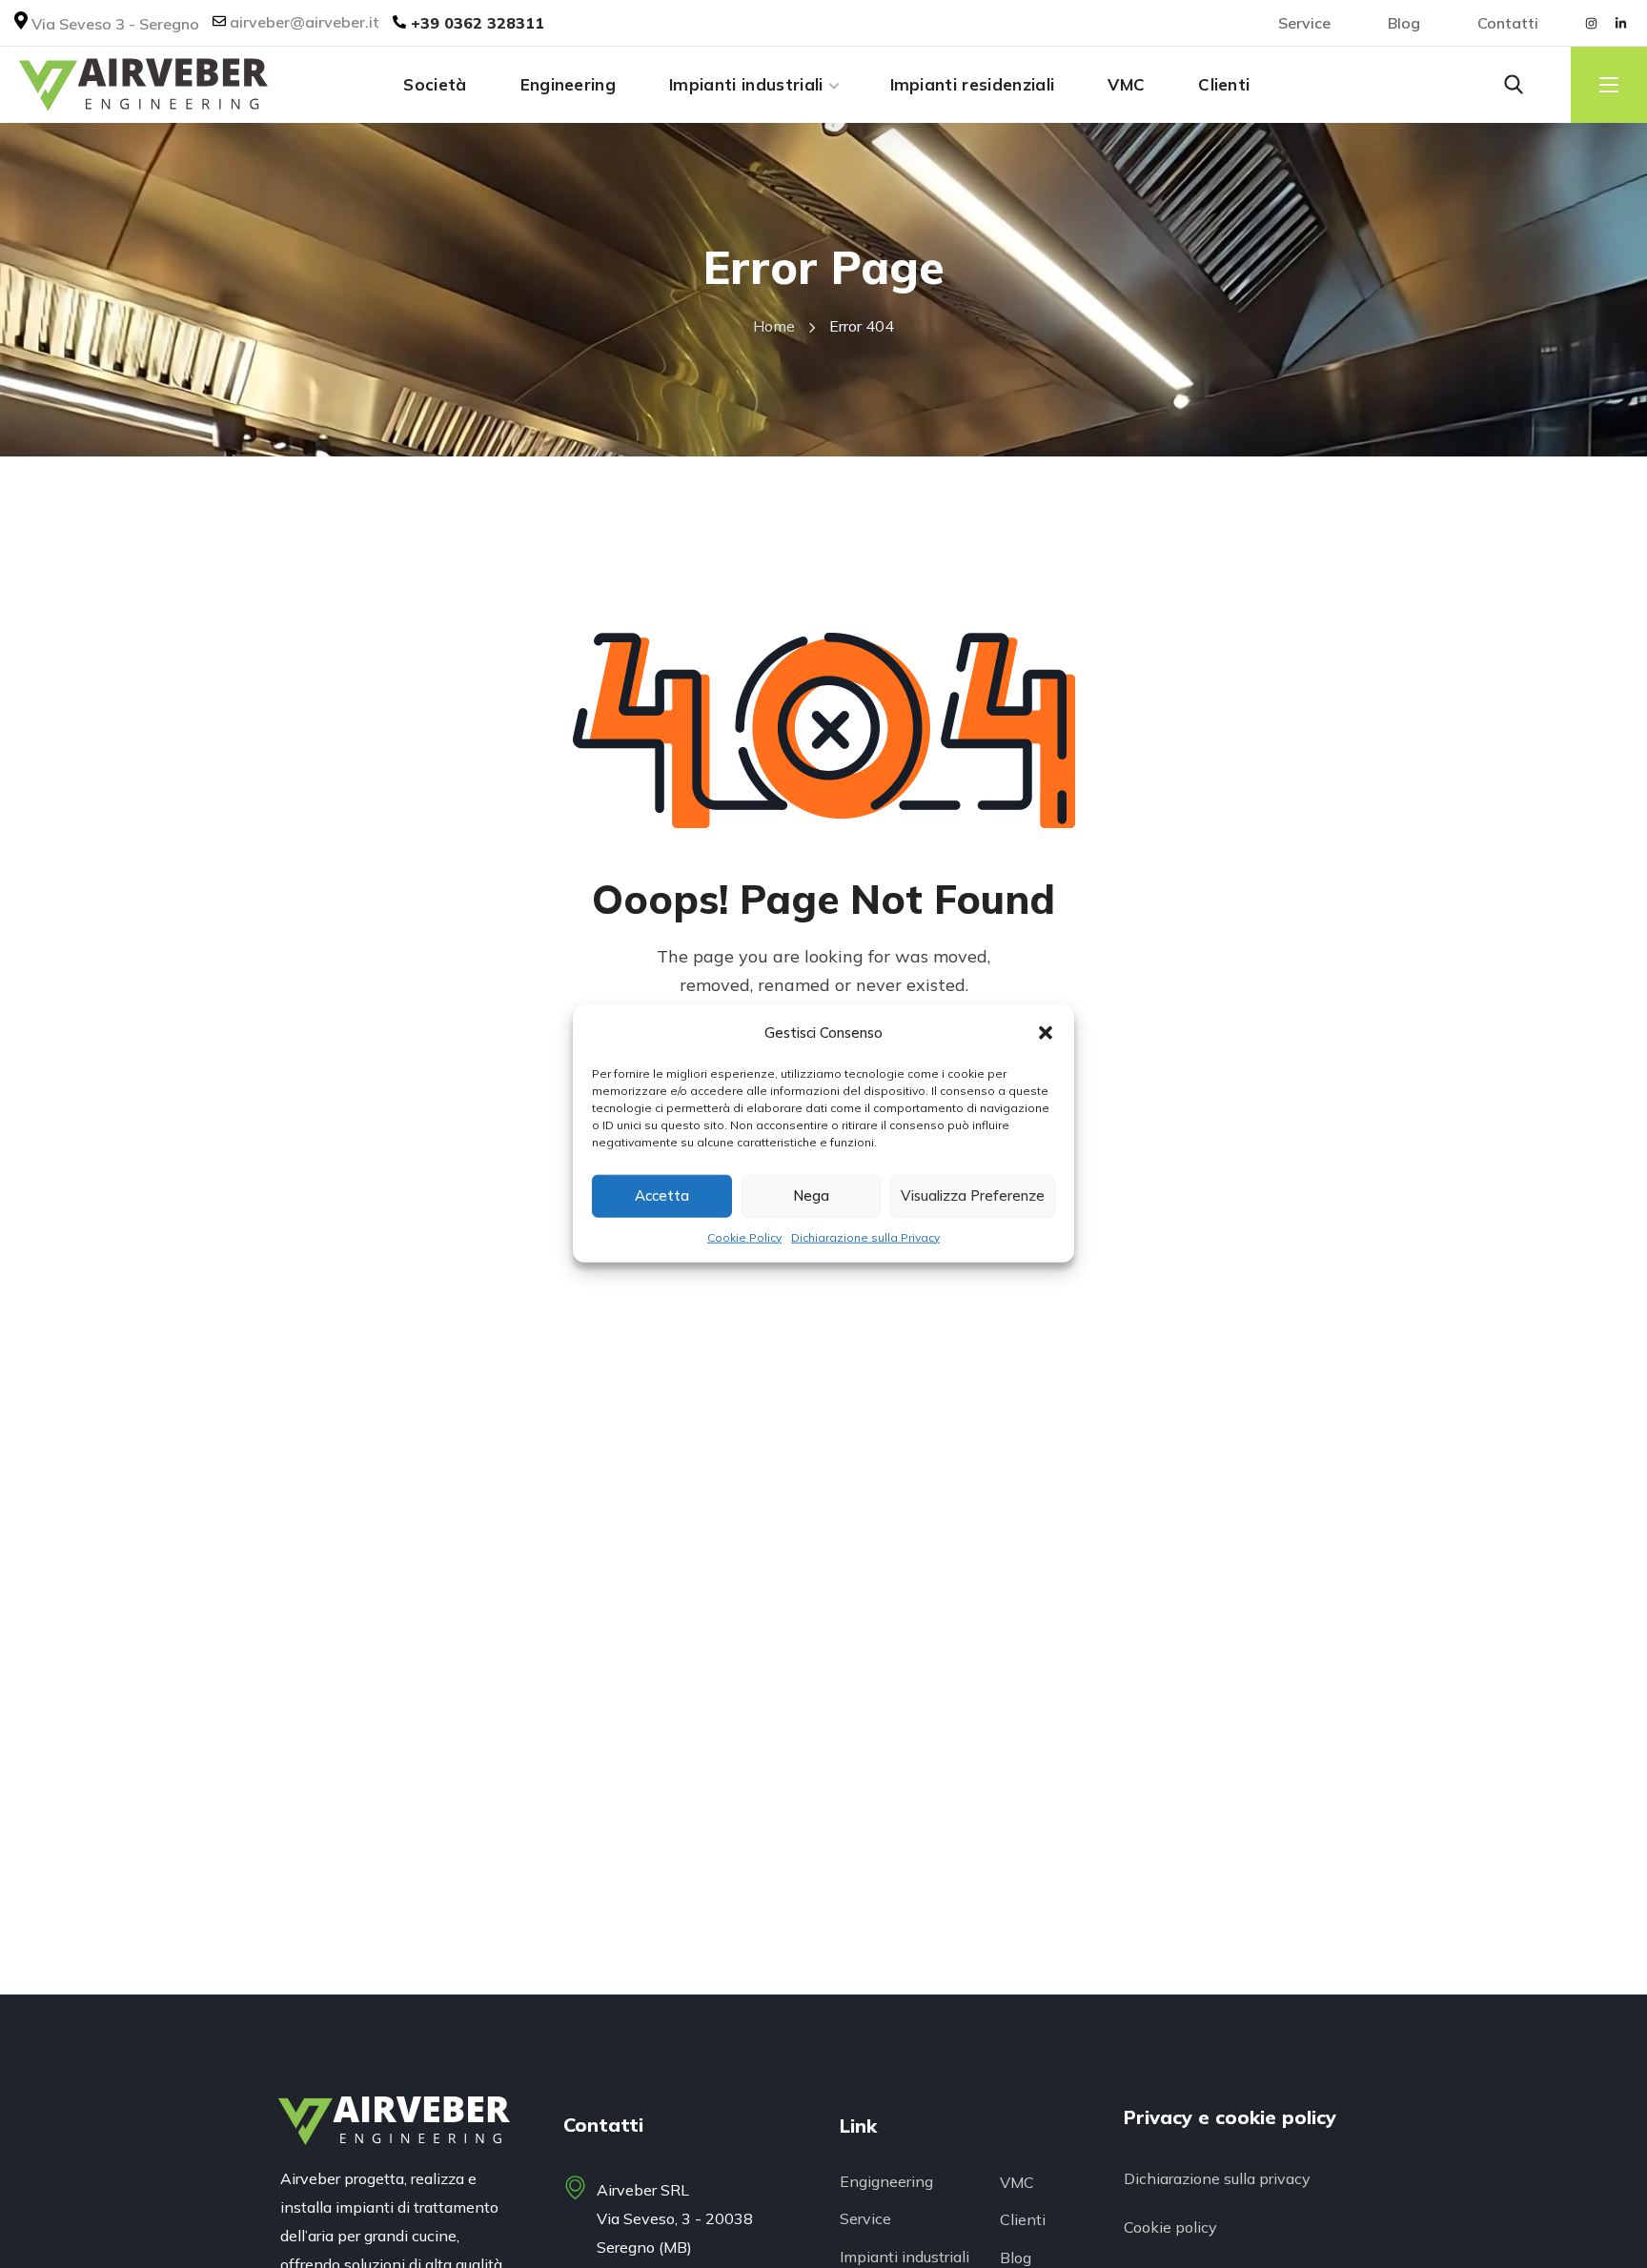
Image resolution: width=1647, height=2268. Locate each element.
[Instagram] (1591, 23)
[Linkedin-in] (1620, 23)
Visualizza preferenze (973, 1195)
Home (774, 326)
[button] (1046, 1033)
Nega (811, 1195)
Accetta (662, 1195)
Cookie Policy (744, 1237)
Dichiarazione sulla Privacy (865, 1237)
